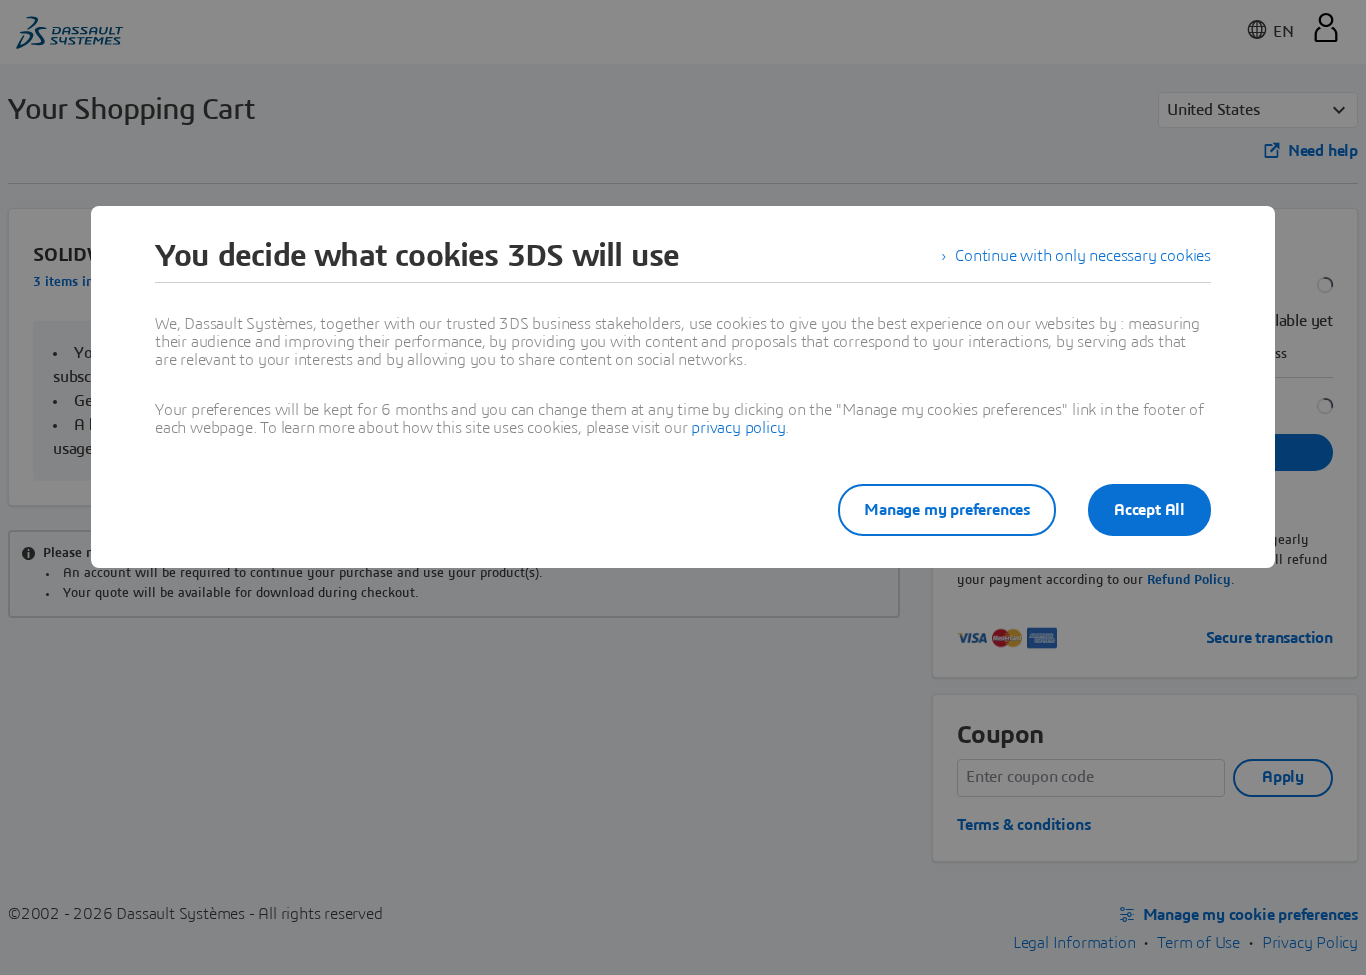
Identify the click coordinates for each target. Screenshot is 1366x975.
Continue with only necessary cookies (1083, 256)
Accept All (1149, 510)
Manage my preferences (947, 510)
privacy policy (738, 428)
